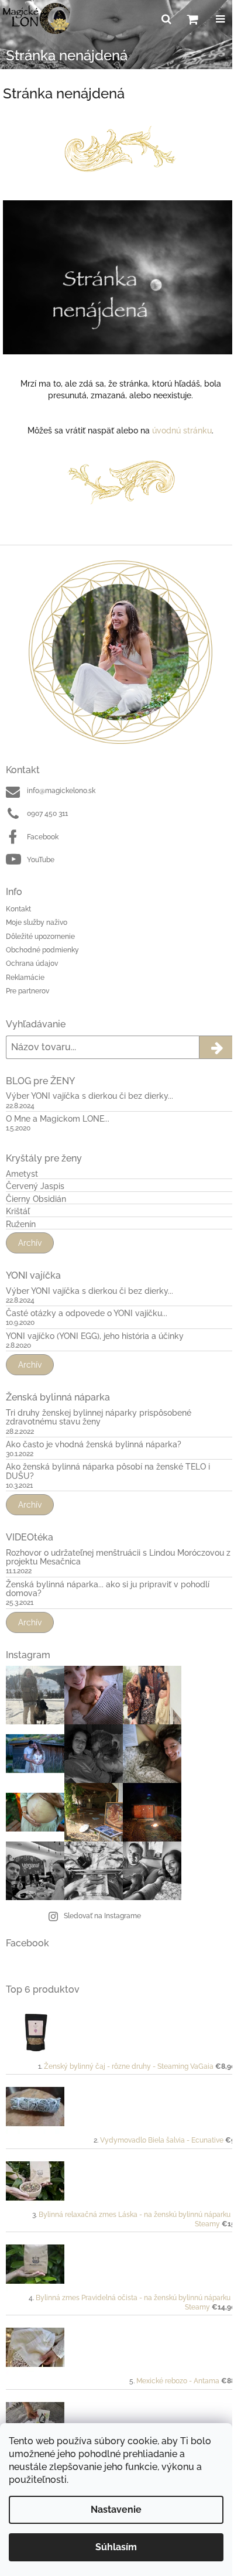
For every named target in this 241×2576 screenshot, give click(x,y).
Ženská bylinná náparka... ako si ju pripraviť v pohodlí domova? (108, 1589)
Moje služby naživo (37, 923)
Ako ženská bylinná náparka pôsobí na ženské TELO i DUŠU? (108, 1471)
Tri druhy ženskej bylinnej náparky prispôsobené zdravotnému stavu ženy (99, 1417)
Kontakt (18, 909)
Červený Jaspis (35, 1186)
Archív (30, 1243)
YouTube (41, 860)
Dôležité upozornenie (40, 937)
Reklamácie (25, 978)
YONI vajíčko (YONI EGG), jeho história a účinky (95, 1336)
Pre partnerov (27, 991)
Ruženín (21, 1224)
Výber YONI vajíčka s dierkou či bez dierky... (89, 1096)
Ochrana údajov (32, 964)
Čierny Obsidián (36, 1199)
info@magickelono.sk (61, 791)
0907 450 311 (47, 814)
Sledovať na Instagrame (102, 1916)
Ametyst (22, 1174)
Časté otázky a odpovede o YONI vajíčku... (87, 1313)
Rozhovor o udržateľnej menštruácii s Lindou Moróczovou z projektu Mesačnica (118, 1557)
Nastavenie (116, 2510)
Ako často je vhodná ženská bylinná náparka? (94, 1445)
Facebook (43, 837)
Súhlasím (116, 2547)
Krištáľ (18, 1212)
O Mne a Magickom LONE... (58, 1119)
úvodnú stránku (182, 431)
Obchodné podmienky (42, 950)
